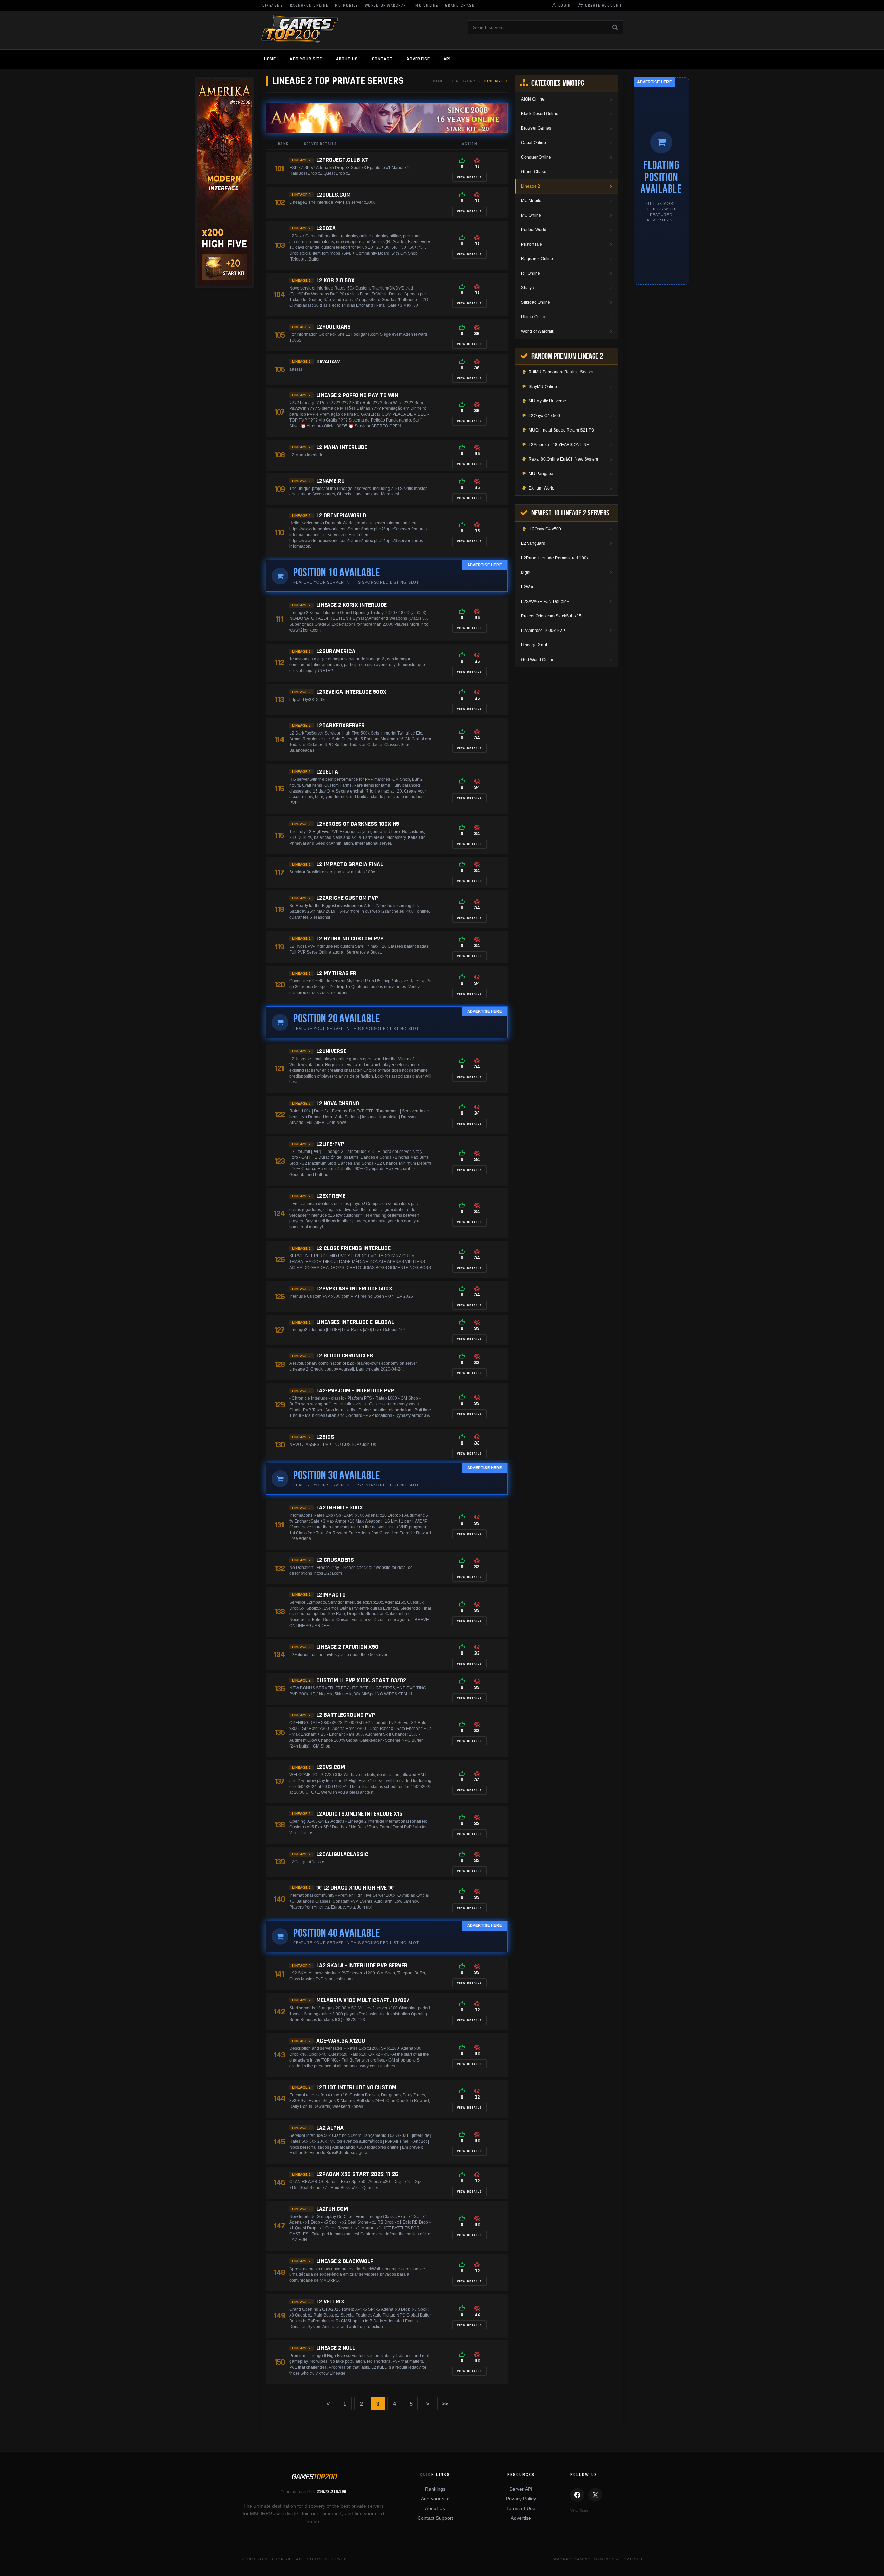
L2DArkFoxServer (340, 725)
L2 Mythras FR (336, 973)
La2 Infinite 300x (340, 1508)
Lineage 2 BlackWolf (345, 2261)
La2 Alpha (330, 2128)
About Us (435, 2508)
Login (561, 6)
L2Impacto (331, 1595)
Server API (521, 2489)
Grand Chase (460, 6)
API (447, 59)
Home (270, 59)
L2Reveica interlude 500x (351, 692)
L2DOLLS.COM (334, 195)
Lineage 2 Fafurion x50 (347, 1647)
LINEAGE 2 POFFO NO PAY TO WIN (357, 395)
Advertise (418, 59)
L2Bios (325, 1437)
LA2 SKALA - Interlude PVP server (362, 1965)
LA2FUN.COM (332, 2209)
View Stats (579, 2511)
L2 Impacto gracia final (350, 864)
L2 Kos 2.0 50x (335, 280)
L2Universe (331, 1051)
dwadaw (328, 362)
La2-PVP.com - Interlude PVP (355, 1390)
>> (445, 2404)
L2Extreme (331, 1196)
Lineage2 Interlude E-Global (355, 1322)
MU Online (427, 6)
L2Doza (326, 228)
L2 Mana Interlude (342, 447)
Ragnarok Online (309, 6)
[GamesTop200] (300, 30)
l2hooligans (334, 327)
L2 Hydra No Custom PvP (350, 939)
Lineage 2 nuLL (336, 2348)
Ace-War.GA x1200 (341, 2041)
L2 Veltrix (330, 2302)
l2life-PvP (330, 1144)
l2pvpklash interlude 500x (354, 1289)
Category (464, 81)
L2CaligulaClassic (342, 1854)
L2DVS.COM (331, 1767)
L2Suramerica (336, 651)
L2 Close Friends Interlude (353, 1248)
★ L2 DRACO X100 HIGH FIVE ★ (355, 1888)
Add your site (306, 59)
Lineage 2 (273, 6)
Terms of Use (521, 2508)
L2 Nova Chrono (338, 1103)
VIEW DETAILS (469, 177)
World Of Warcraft (387, 6)
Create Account (600, 6)
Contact (382, 59)
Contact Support (435, 2518)
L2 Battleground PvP (346, 1715)
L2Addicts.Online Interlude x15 (359, 1814)
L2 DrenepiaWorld (341, 515)
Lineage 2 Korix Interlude (352, 605)
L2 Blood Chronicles (345, 1356)
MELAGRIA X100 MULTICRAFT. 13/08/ (363, 2000)
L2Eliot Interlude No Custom (356, 2087)
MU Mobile (347, 6)
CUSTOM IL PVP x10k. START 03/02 (361, 1680)
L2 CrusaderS (335, 1560)
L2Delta (327, 772)
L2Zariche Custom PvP (347, 898)
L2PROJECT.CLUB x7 (342, 160)
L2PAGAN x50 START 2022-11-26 (357, 2174)
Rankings (435, 2489)
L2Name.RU (330, 481)
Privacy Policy (521, 2499)
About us (347, 59)
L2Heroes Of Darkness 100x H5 (358, 824)
